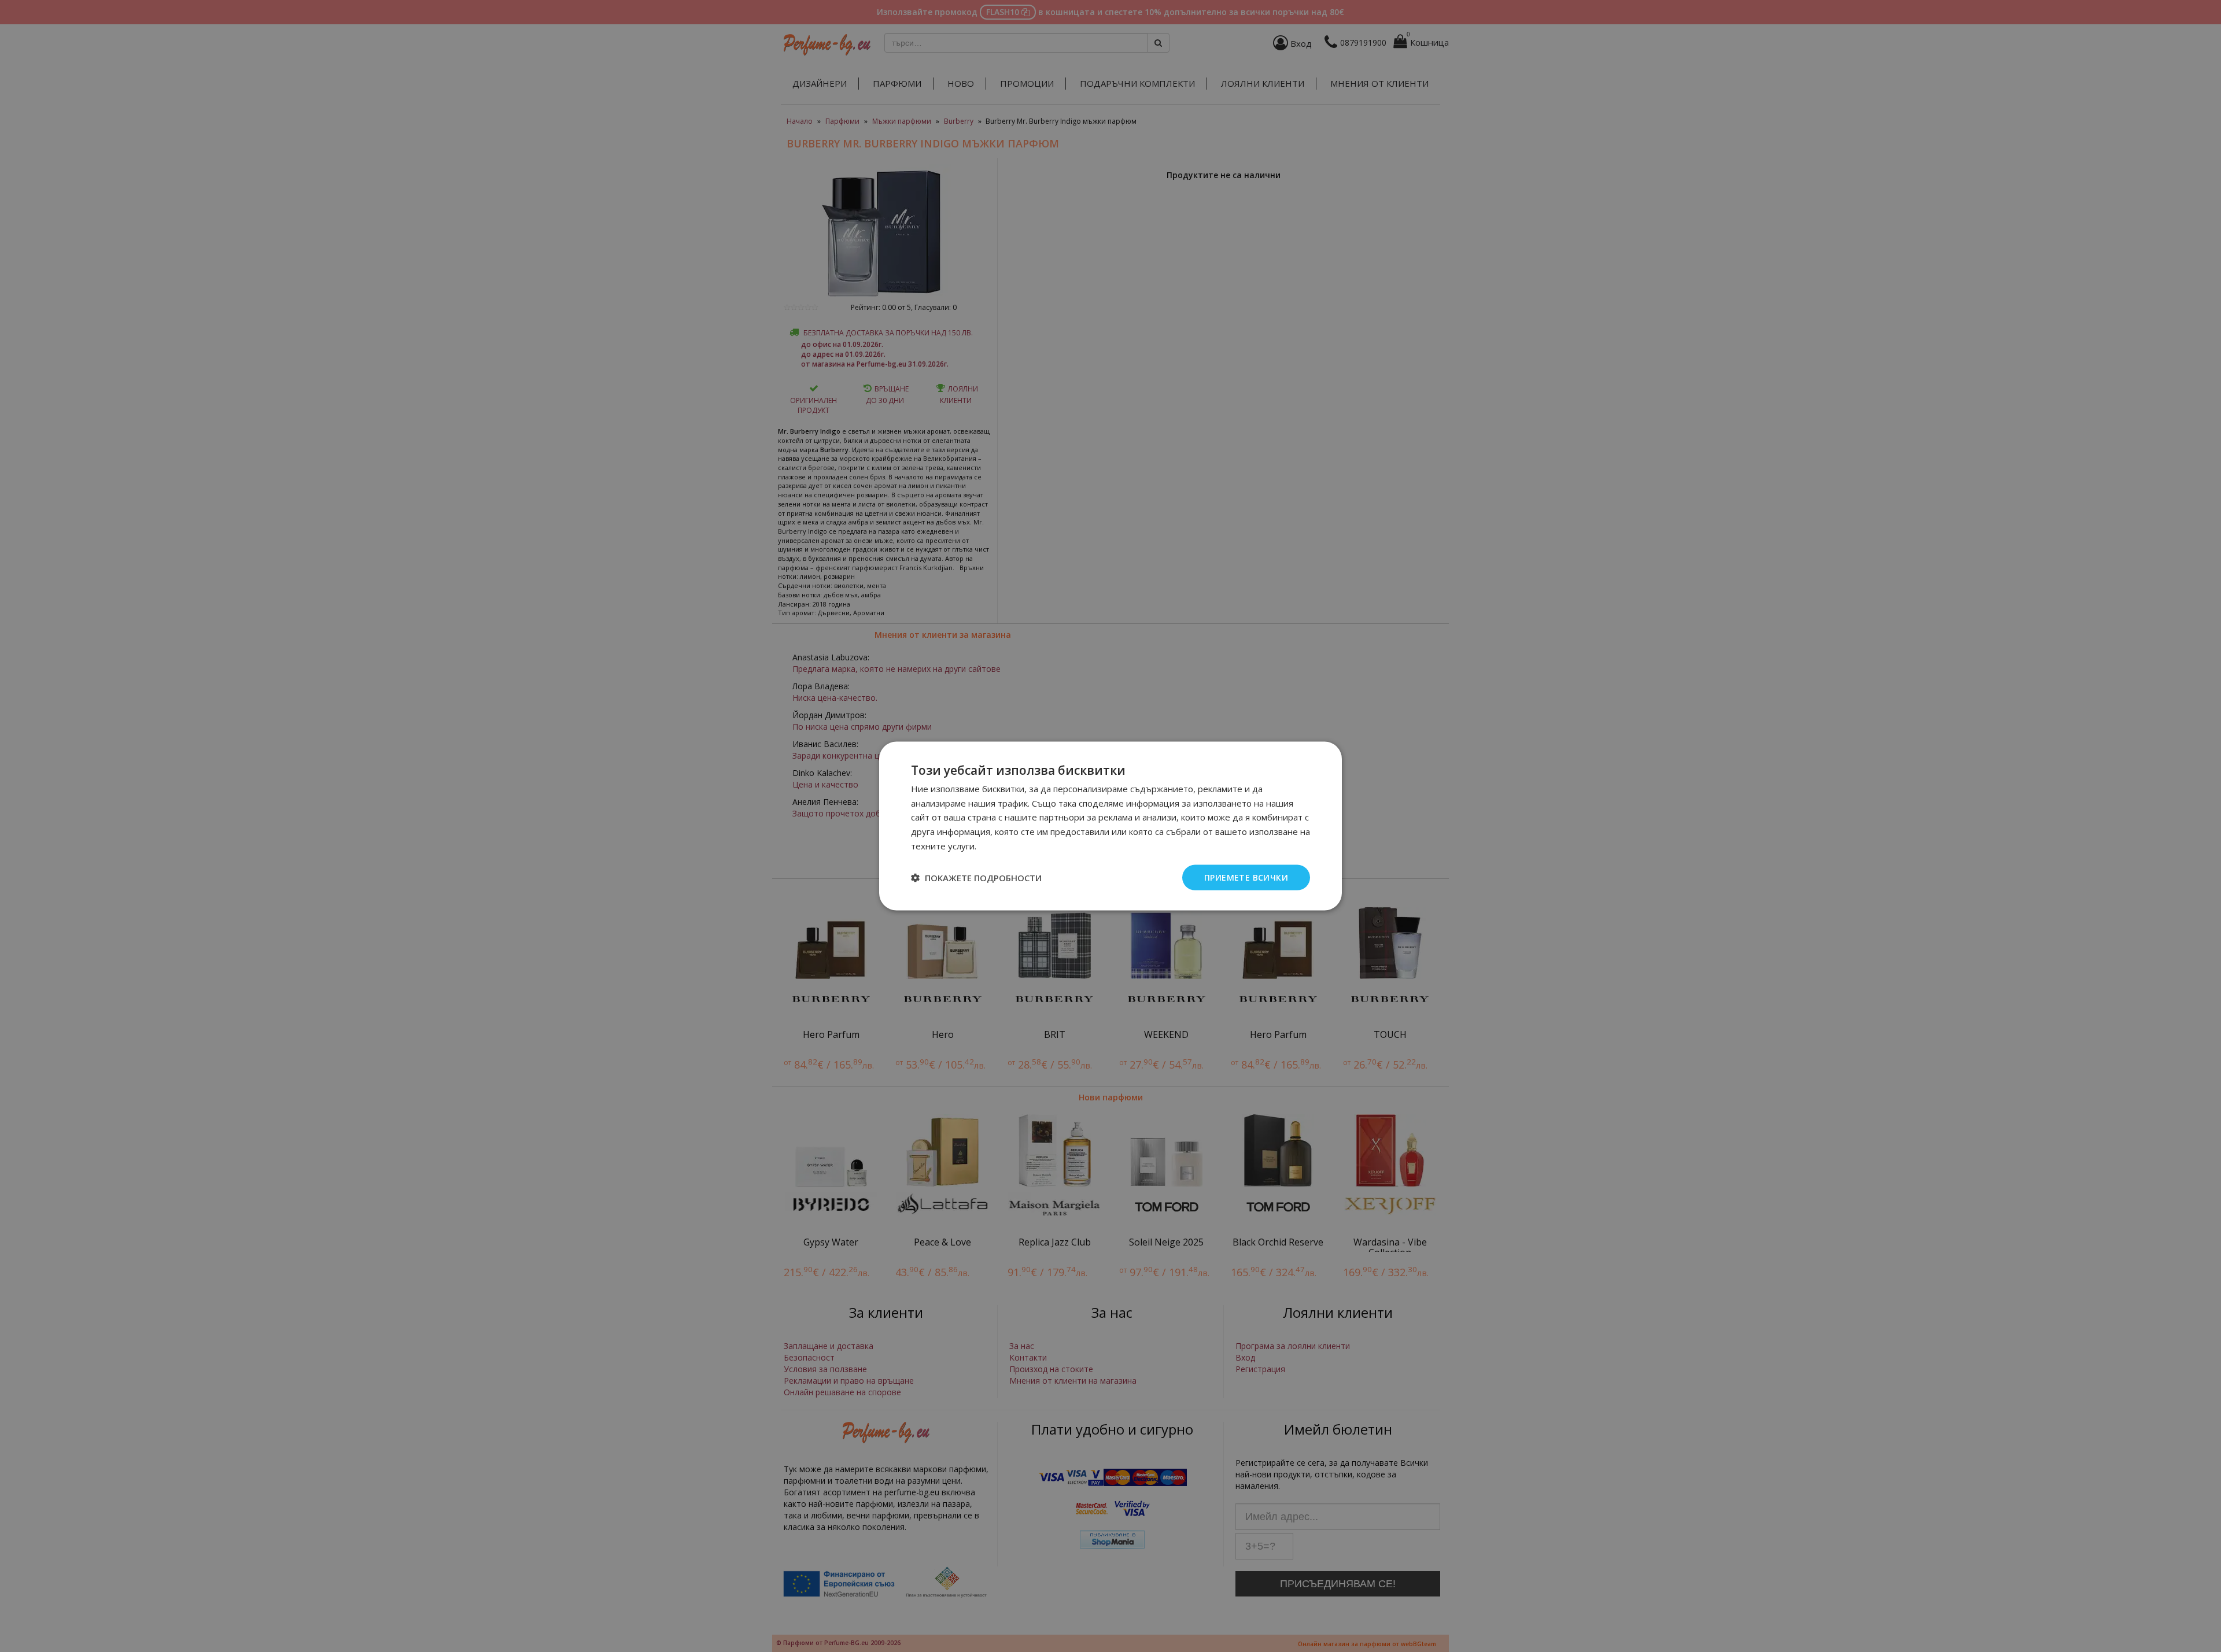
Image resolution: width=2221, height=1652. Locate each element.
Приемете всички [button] (1246, 877)
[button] (976, 878)
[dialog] (1110, 826)
